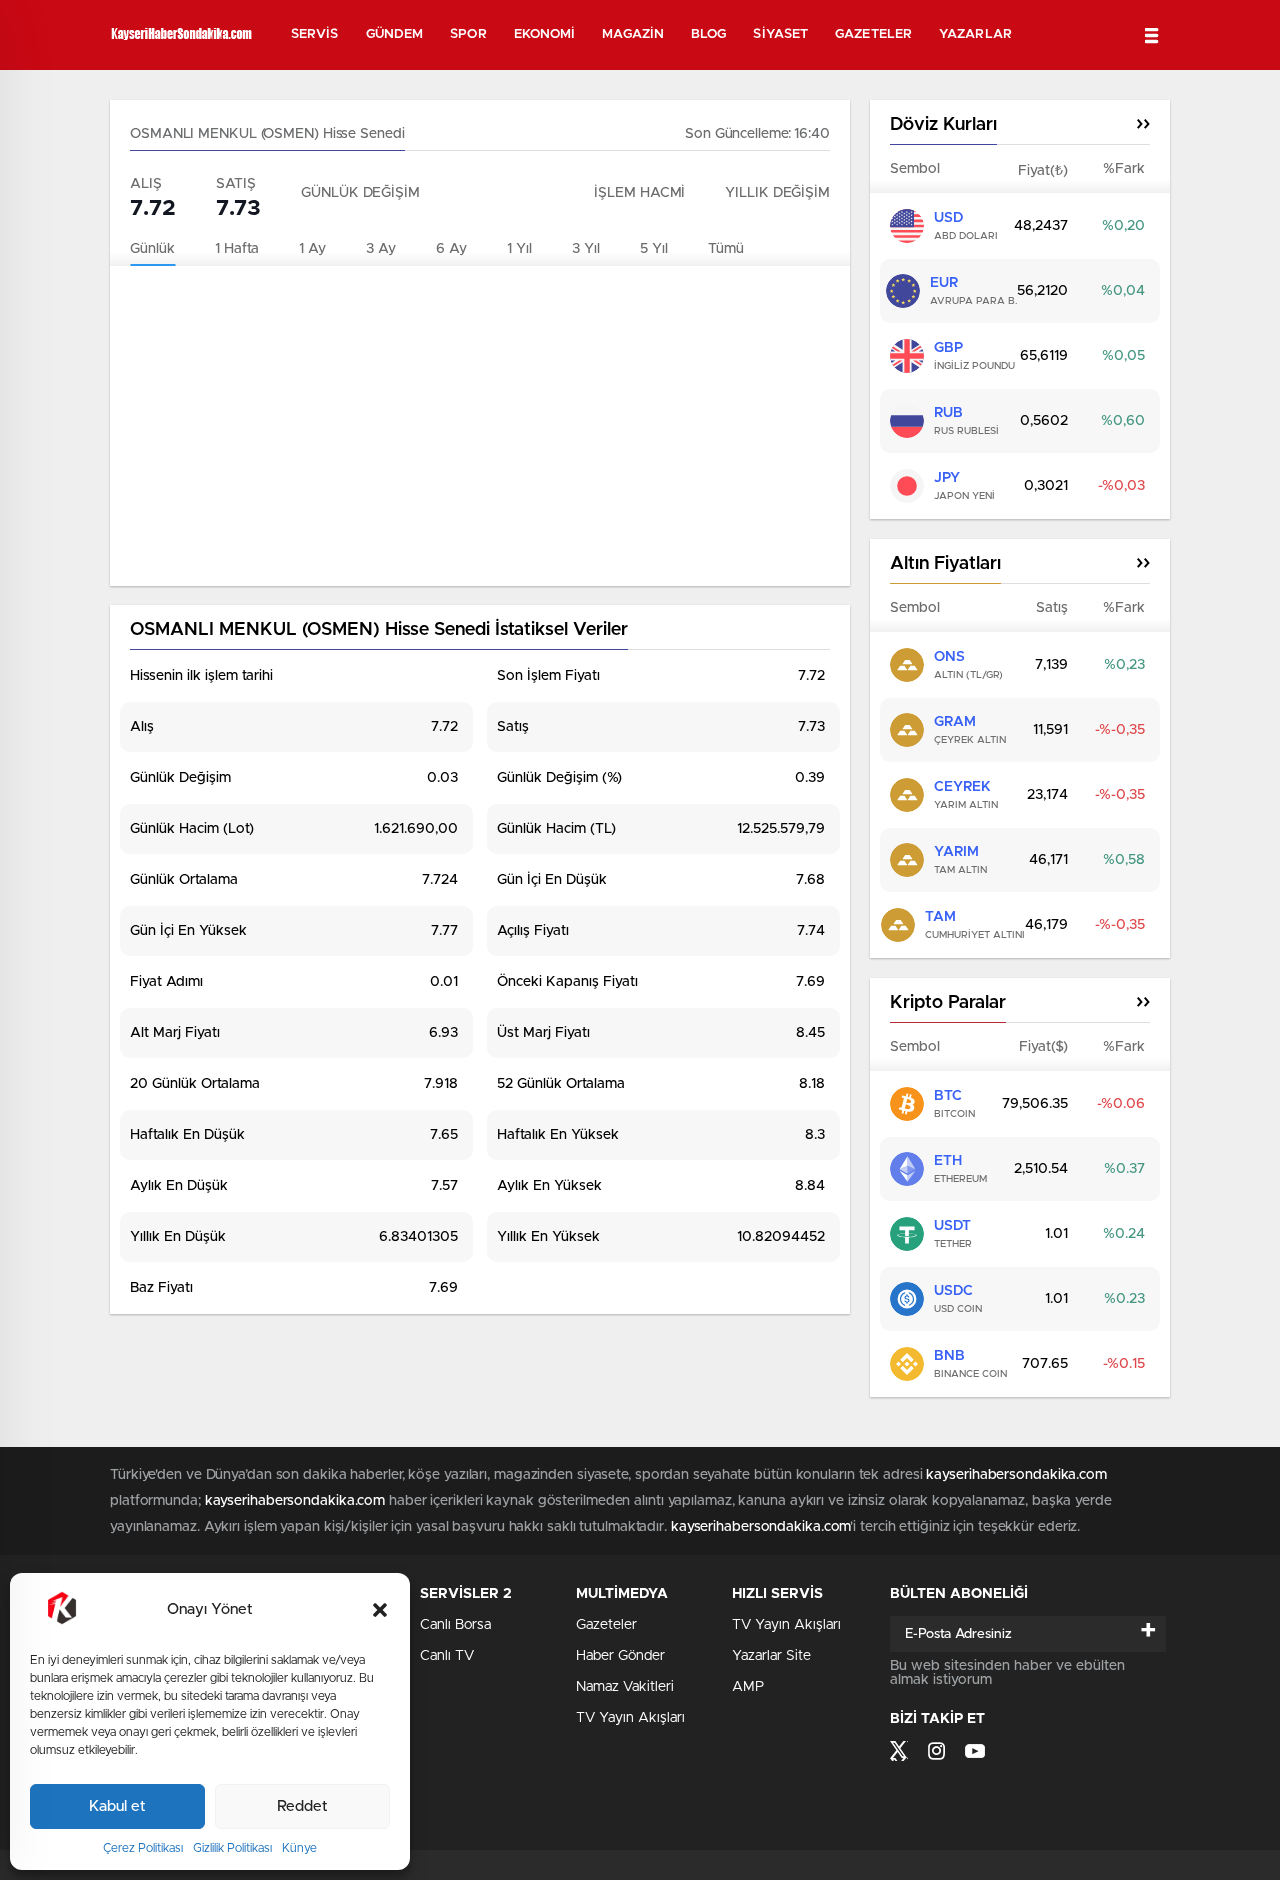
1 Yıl (519, 249)
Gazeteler (873, 34)
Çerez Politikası (143, 1848)
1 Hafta (237, 249)
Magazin (633, 34)
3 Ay (381, 249)
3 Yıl (586, 249)
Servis (315, 34)
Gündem (395, 34)
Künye (299, 1848)
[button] (380, 1610)
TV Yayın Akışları (630, 1718)
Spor (468, 34)
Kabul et (117, 1806)
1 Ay (312, 249)
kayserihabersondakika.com (1016, 1475)
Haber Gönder (620, 1656)
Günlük (152, 249)
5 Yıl (654, 249)
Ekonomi (545, 34)
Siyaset (780, 34)
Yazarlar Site (771, 1656)
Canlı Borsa (455, 1625)
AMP (748, 1687)
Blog (708, 34)
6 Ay (451, 249)
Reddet (302, 1806)
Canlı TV (447, 1656)
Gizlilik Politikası (232, 1848)
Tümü (726, 249)
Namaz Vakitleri (625, 1687)
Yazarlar (975, 34)
